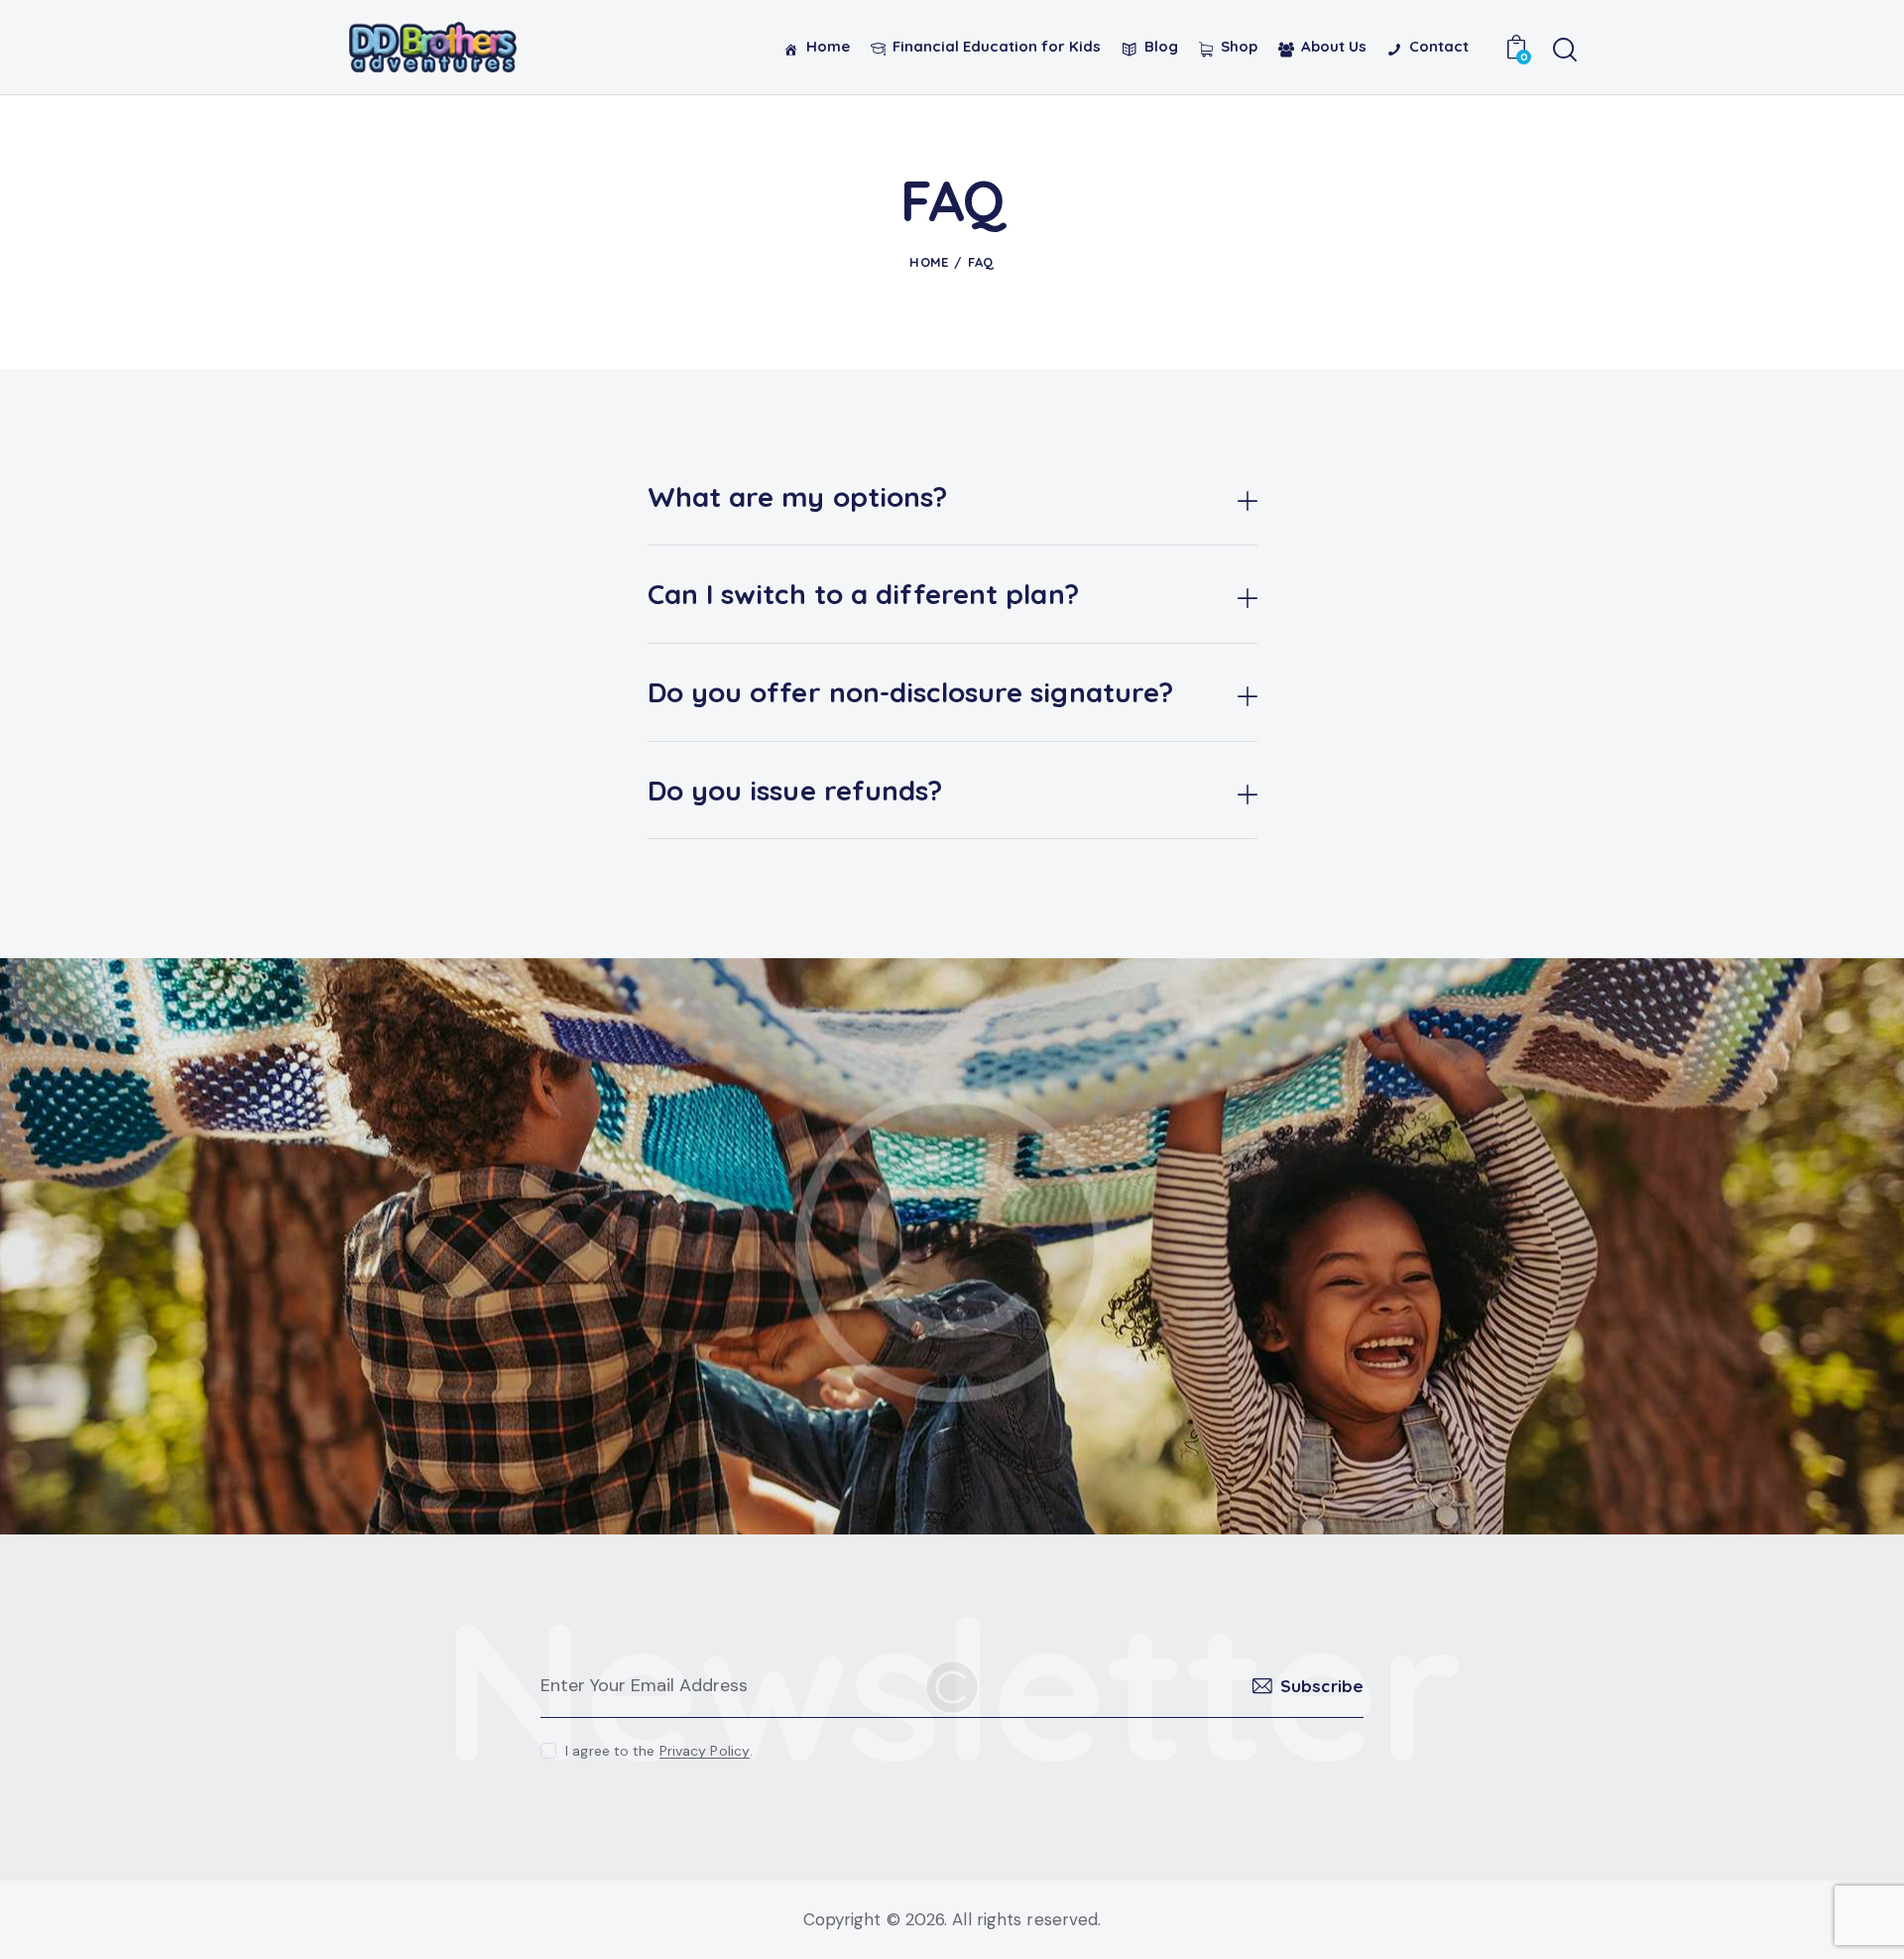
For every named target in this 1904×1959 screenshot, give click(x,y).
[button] (952, 497)
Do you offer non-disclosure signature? (911, 692)
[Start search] (1564, 51)
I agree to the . (659, 1751)
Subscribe (1322, 1686)
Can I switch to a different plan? (863, 594)
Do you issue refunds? (795, 791)
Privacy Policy (705, 1751)
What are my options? (798, 497)
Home (929, 262)
